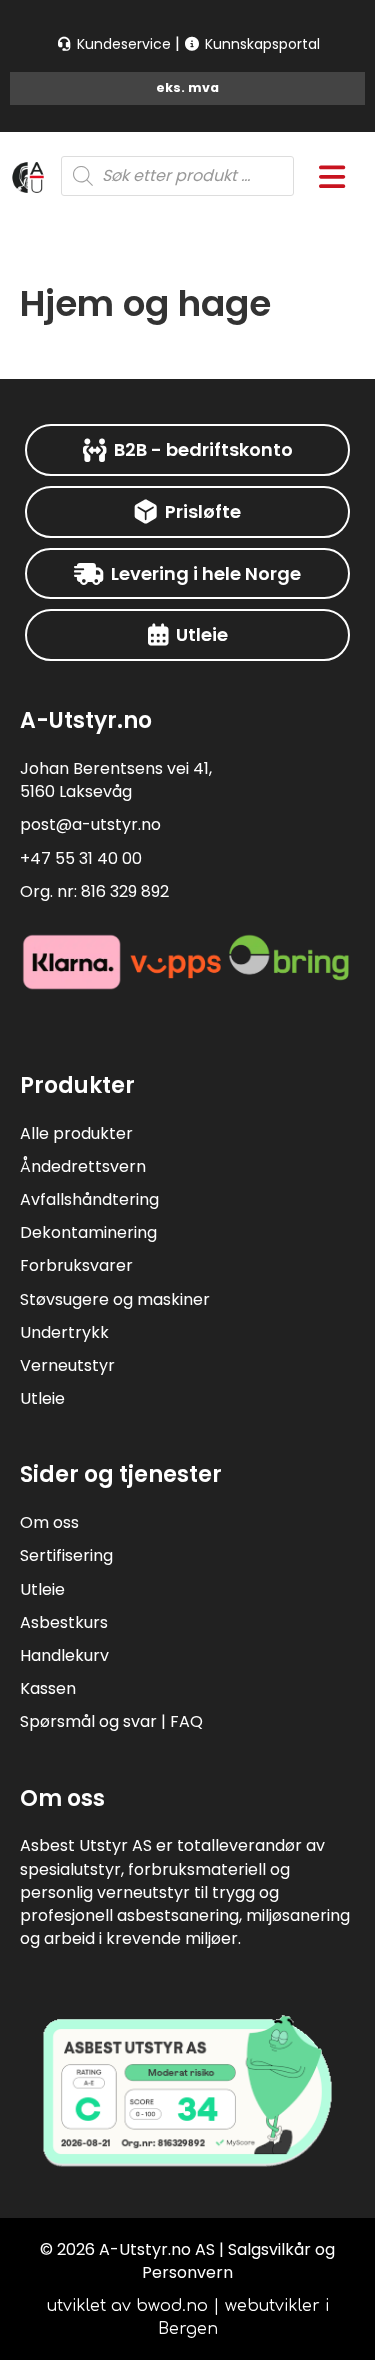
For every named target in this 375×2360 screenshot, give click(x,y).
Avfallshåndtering (89, 1199)
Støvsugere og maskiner (115, 1299)
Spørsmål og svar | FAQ (111, 1721)
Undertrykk (64, 1332)
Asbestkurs (64, 1622)
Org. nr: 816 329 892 (94, 891)
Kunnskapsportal (260, 44)
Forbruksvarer (76, 1265)
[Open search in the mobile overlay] (178, 176)
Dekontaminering (88, 1232)
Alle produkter (76, 1133)
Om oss (49, 1522)
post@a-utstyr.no (90, 824)
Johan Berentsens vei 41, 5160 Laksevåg (116, 780)
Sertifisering (66, 1555)
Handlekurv (64, 1655)
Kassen (48, 1688)
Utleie (42, 1398)
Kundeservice (122, 44)
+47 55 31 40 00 (81, 858)
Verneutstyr (67, 1365)
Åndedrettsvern (83, 1166)
